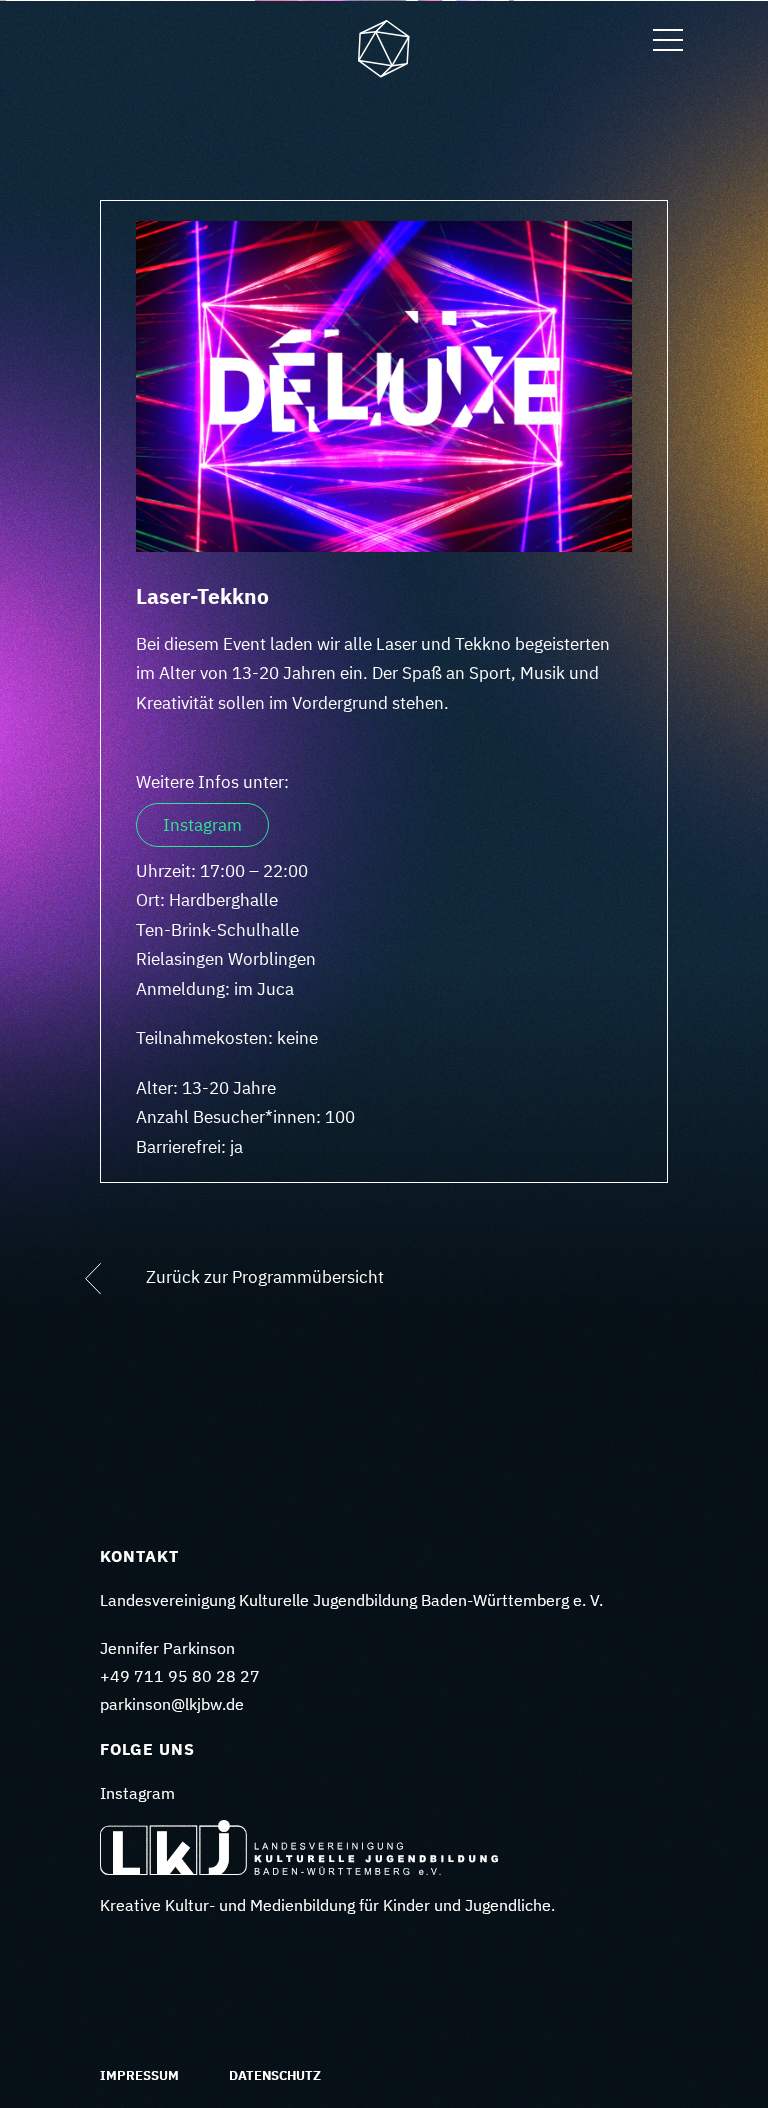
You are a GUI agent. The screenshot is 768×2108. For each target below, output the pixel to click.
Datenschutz (275, 2075)
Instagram (202, 825)
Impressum (139, 2075)
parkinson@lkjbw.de (172, 1704)
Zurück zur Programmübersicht (263, 1278)
